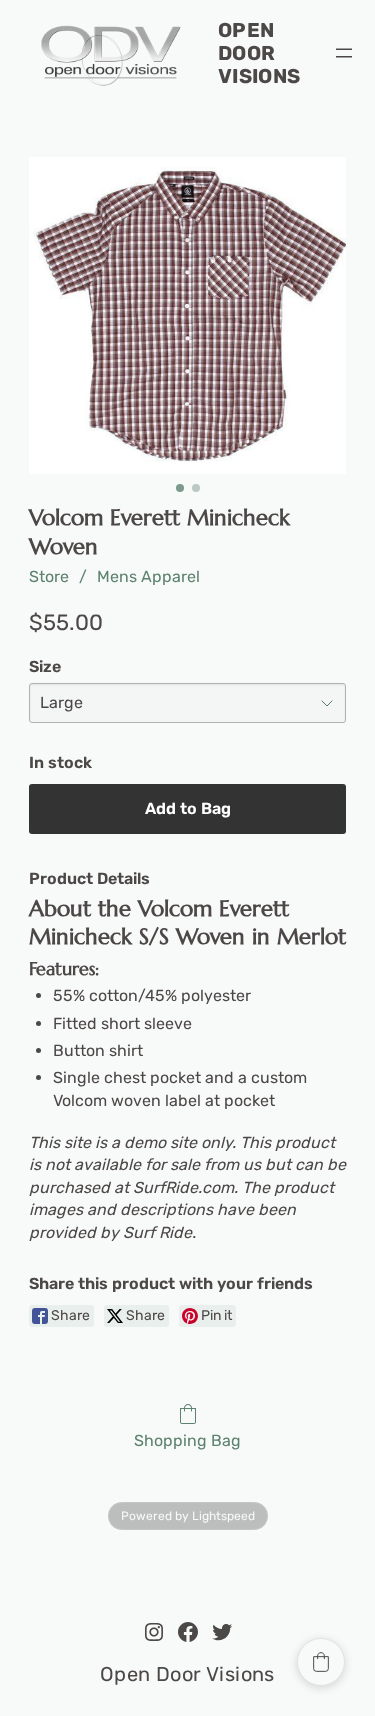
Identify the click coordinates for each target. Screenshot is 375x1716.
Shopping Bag (187, 1440)
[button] (321, 1662)
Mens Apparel (148, 576)
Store (49, 576)
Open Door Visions (259, 53)
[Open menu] (344, 53)
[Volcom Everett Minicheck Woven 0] (188, 316)
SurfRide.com (183, 1187)
